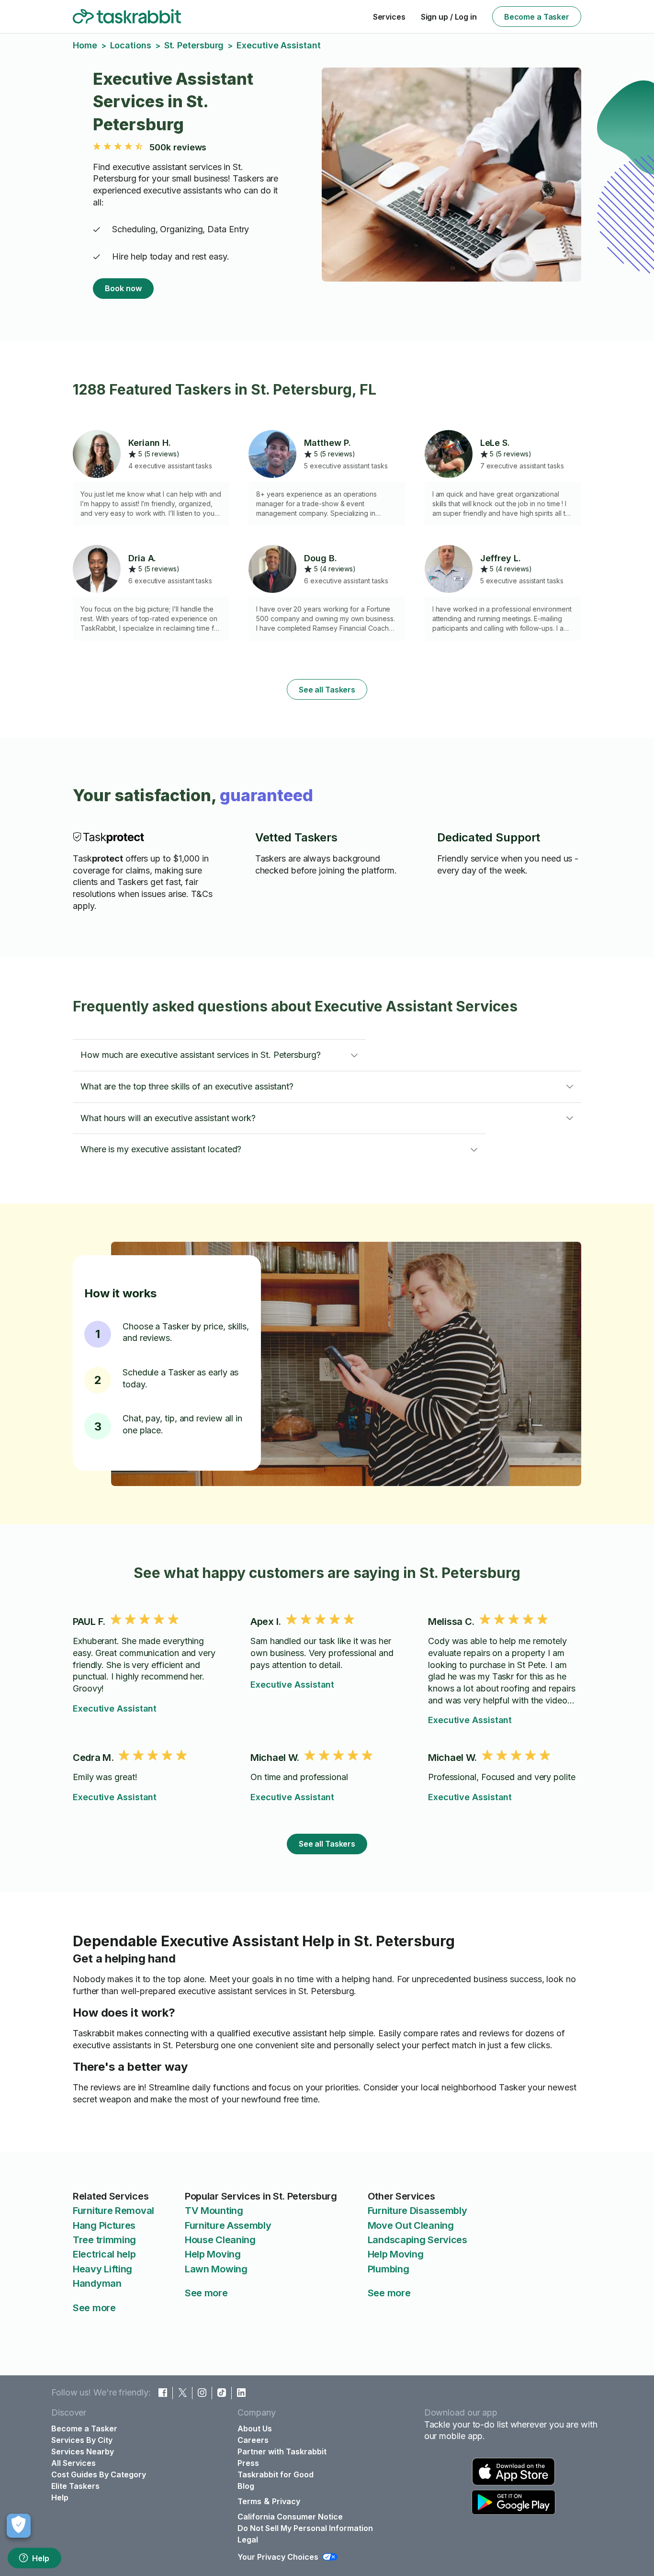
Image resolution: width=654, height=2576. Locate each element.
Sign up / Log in (449, 17)
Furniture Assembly (228, 2225)
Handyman (97, 2283)
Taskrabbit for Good (276, 2474)
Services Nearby (83, 2451)
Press (248, 2463)
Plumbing (389, 2269)
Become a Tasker (537, 17)
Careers (253, 2440)
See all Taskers (327, 690)
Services (389, 17)
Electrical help (104, 2254)
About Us (255, 2428)
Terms (249, 2501)
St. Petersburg (194, 45)
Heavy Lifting (102, 2269)
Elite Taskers (75, 2486)
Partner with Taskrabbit (282, 2451)
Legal (248, 2540)
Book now (123, 288)
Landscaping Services (417, 2240)
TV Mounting (214, 2211)
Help (41, 2558)
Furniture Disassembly (417, 2211)
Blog (246, 2486)
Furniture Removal (113, 2211)
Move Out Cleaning (411, 2225)
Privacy (286, 2501)
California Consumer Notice (290, 2517)
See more (94, 2308)
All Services (73, 2463)
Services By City (82, 2440)
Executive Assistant (115, 1708)
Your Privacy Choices (278, 2557)
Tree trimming (104, 2240)
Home (85, 45)
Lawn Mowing (216, 2269)
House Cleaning (220, 2240)
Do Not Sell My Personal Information (305, 2528)
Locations (131, 45)
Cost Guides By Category (99, 2474)
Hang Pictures (104, 2225)
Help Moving (213, 2254)
